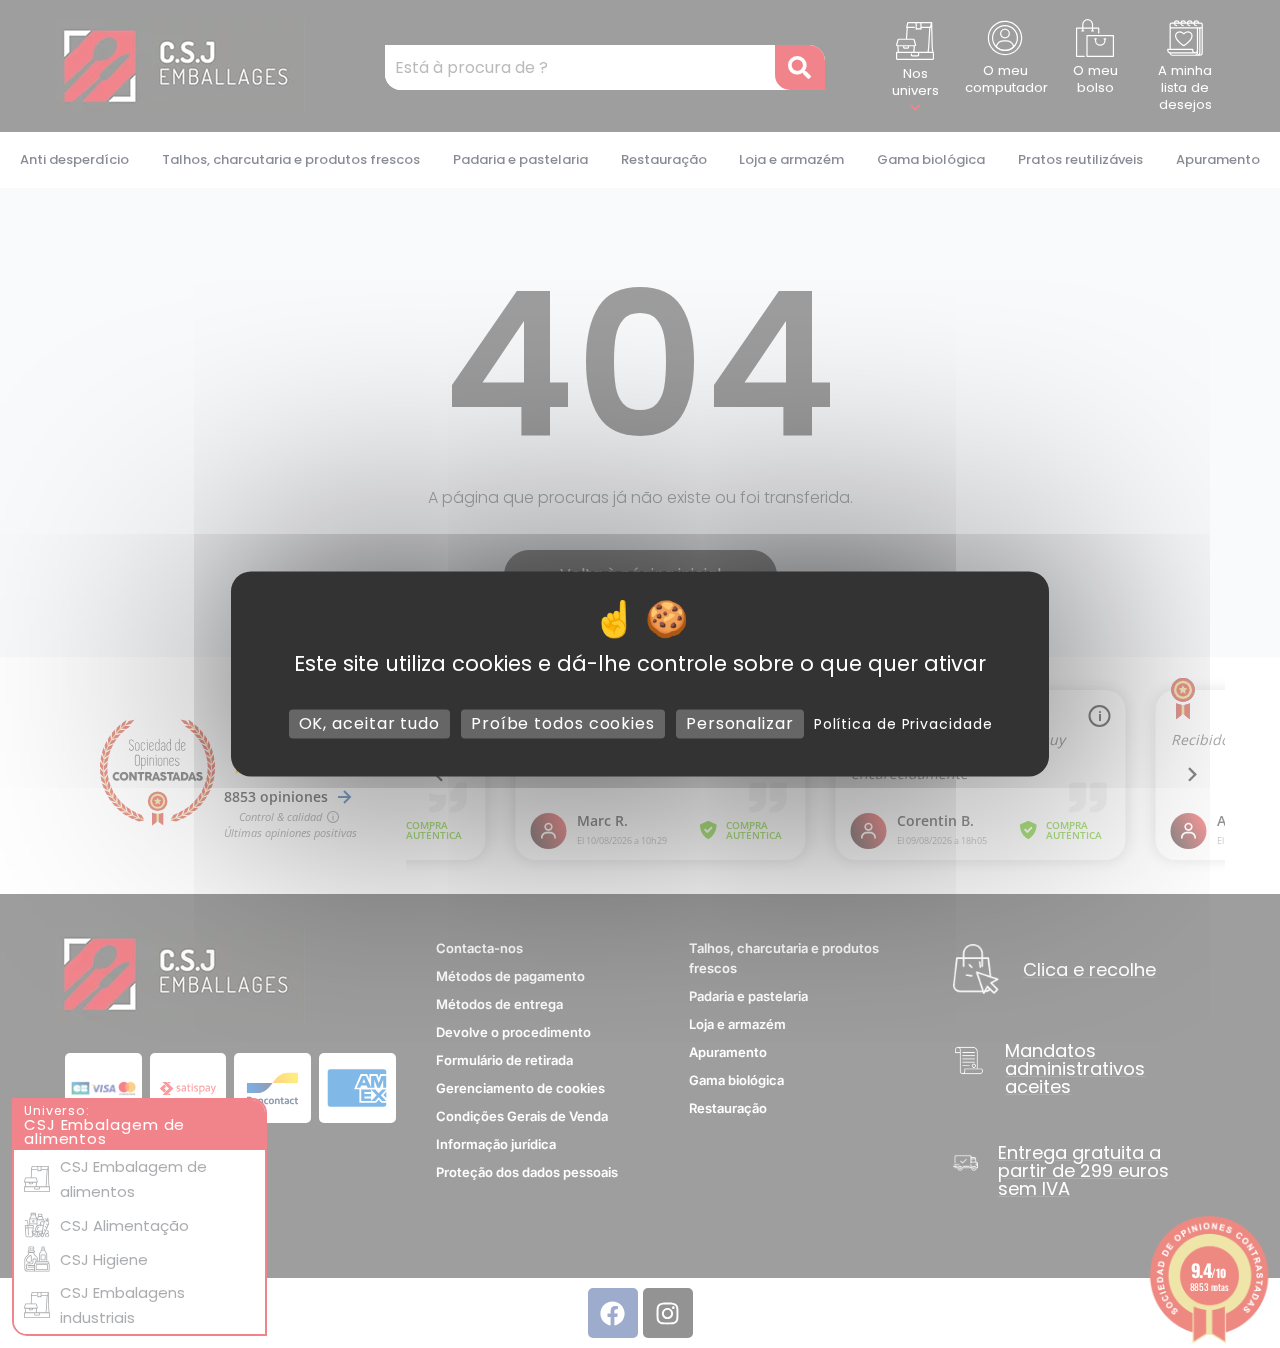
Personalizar (740, 723)
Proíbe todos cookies (563, 723)
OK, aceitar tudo (369, 723)
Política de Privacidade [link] (903, 724)
